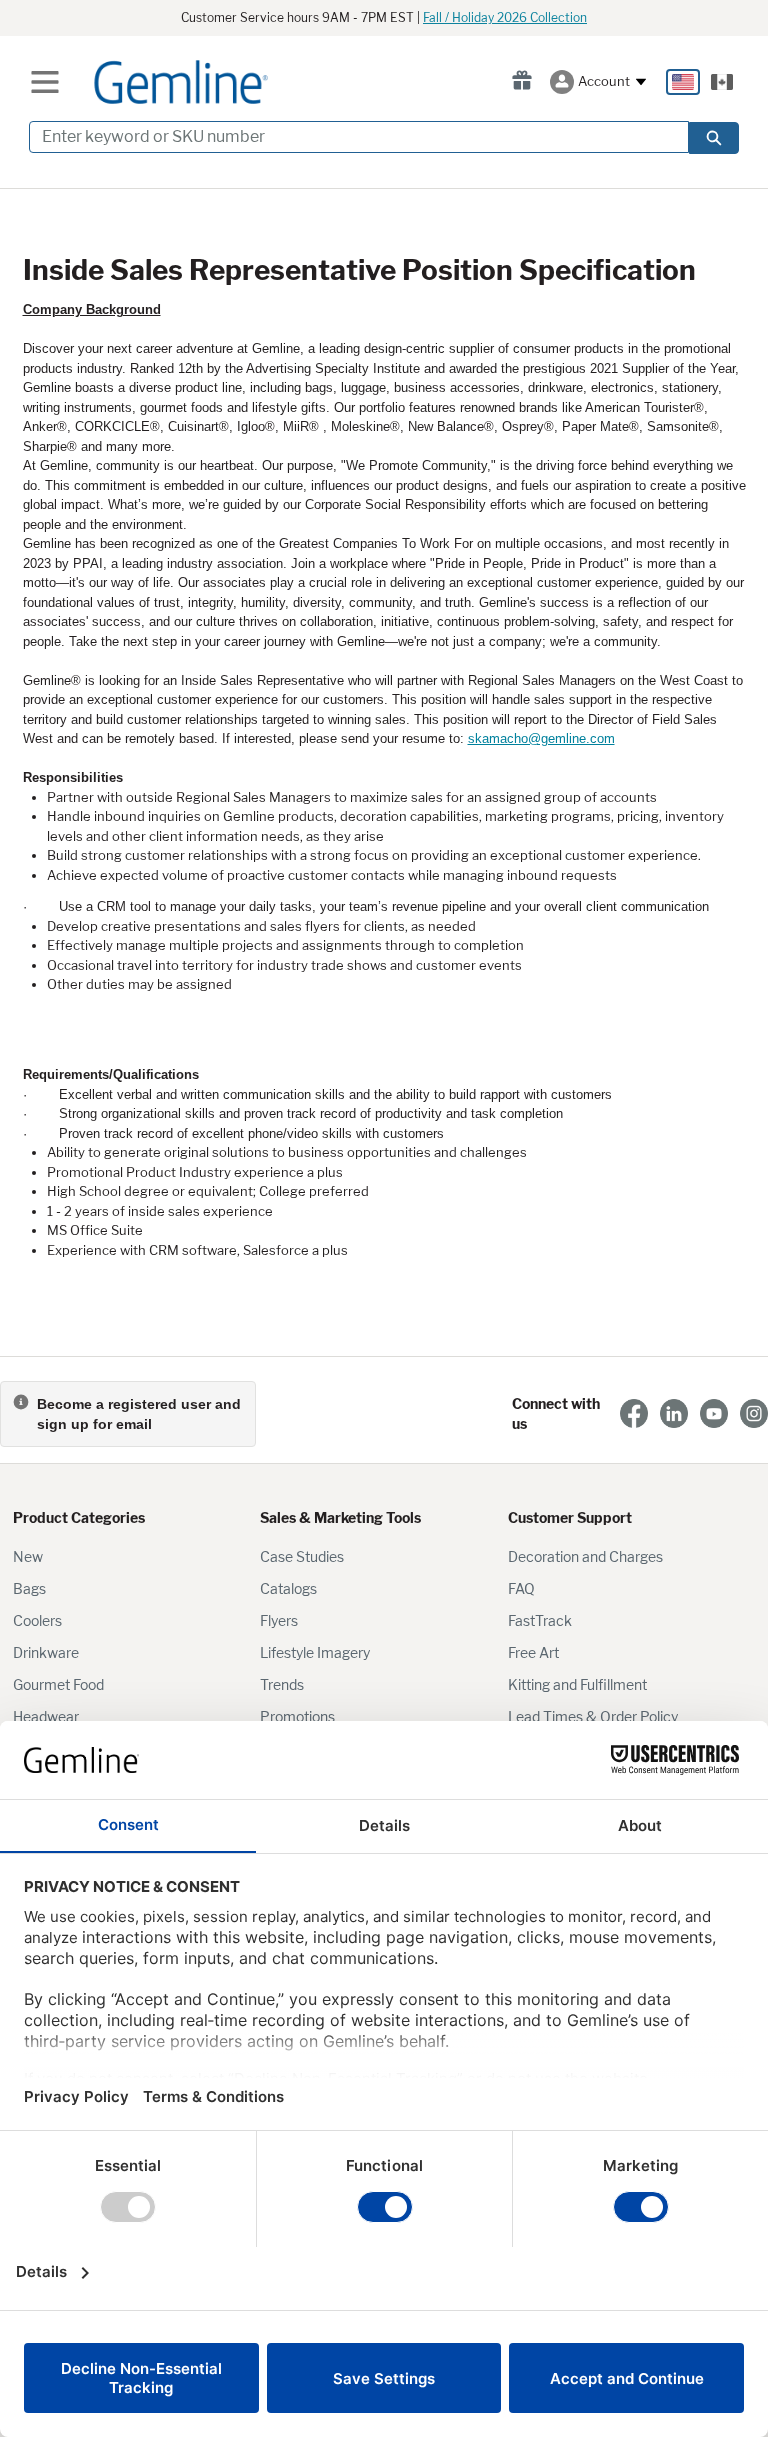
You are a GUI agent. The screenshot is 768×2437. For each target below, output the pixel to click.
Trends (282, 1684)
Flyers (279, 1620)
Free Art (533, 1652)
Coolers (37, 1620)
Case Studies (302, 1556)
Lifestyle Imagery (315, 1652)
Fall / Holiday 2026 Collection (505, 17)
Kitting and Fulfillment (577, 1684)
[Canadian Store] (722, 82)
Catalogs (288, 1588)
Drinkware (46, 1652)
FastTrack (540, 1620)
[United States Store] (683, 82)
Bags (29, 1588)
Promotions (297, 1716)
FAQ (521, 1588)
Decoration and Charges (585, 1556)
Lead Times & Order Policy (593, 1716)
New (28, 1556)
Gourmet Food (58, 1684)
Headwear (46, 1716)
